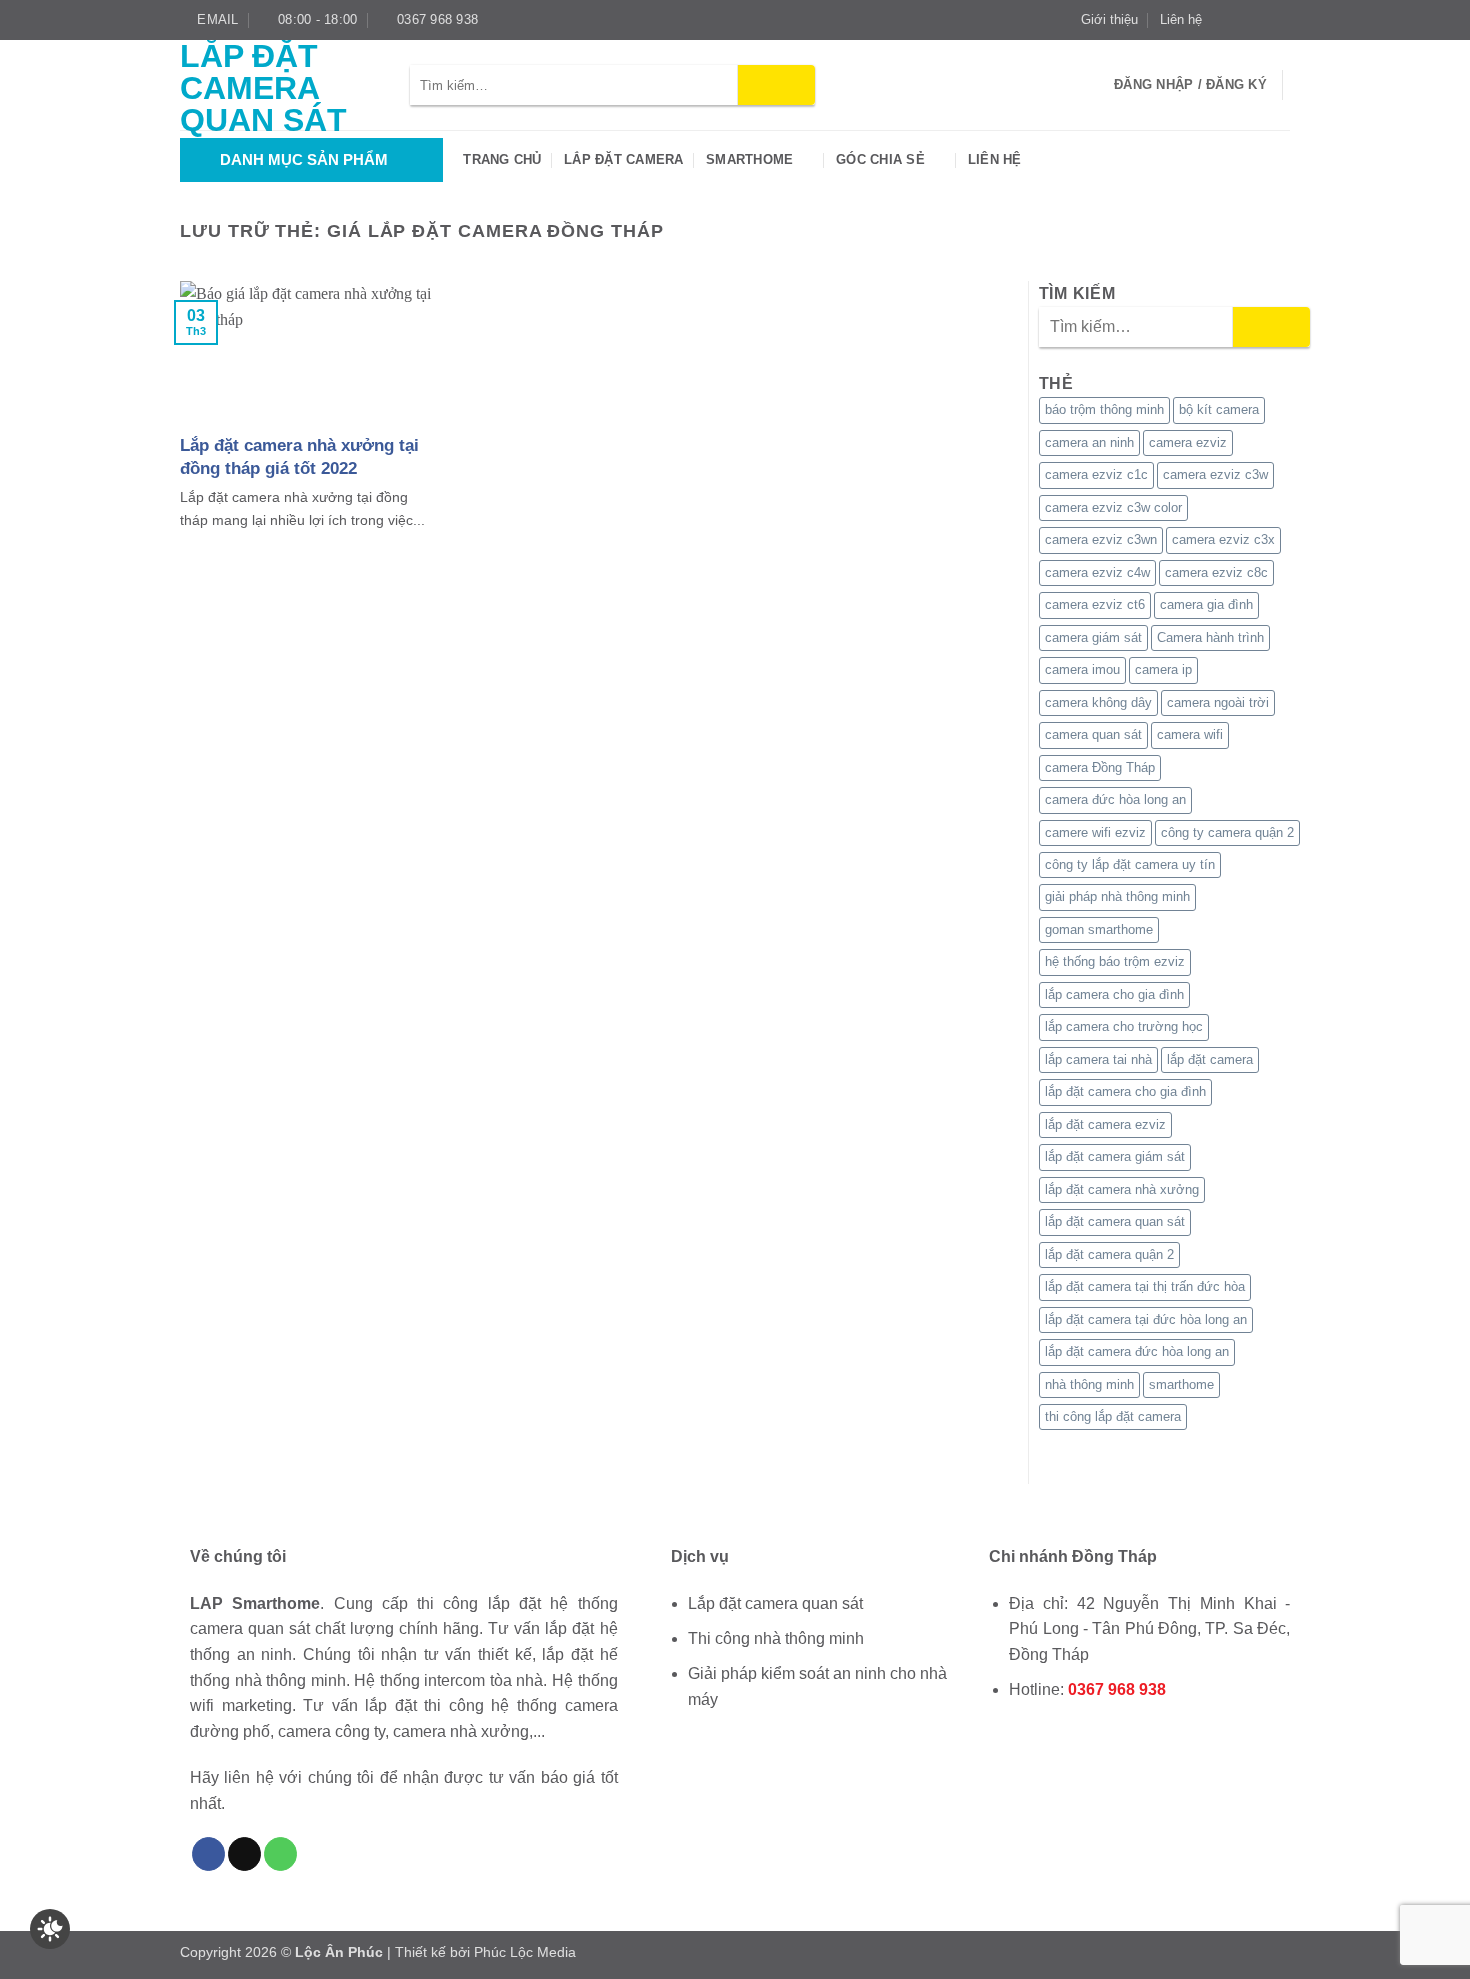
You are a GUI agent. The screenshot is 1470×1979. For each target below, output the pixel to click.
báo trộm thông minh (1104, 409)
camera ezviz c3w (1215, 474)
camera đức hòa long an (1115, 799)
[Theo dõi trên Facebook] (1223, 20)
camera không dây (1098, 702)
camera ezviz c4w (1097, 572)
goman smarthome (1099, 929)
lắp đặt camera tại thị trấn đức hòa (1145, 1286)
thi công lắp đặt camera (1113, 1416)
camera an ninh (1089, 442)
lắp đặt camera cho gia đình (1125, 1091)
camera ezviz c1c (1096, 474)
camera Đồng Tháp (1100, 767)
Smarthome (749, 159)
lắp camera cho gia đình (1114, 994)
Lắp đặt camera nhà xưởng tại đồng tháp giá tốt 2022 (299, 456)
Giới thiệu (1109, 19)
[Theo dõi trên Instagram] (1242, 20)
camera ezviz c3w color (1113, 507)
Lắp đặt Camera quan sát (263, 88)
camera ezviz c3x (1223, 539)
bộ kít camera (1219, 409)
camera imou (1082, 669)
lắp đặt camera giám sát (1115, 1156)
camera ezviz (1188, 442)
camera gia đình (1206, 604)
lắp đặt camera (1210, 1059)
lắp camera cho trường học (1124, 1026)
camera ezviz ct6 (1095, 604)
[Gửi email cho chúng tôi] (1280, 20)
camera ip (1163, 669)
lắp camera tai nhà (1098, 1059)
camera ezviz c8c (1216, 572)
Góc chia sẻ (880, 159)
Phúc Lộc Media (525, 1952)
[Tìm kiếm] (1092, 85)
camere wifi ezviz (1095, 832)
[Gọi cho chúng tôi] (280, 1854)
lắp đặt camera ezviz (1105, 1124)
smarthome (1181, 1384)
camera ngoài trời (1218, 702)
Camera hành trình (1210, 637)
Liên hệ (1181, 19)
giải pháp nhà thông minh (1117, 896)
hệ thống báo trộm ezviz (1115, 961)
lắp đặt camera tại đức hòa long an (1146, 1319)
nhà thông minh (1089, 1384)
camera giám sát (1093, 637)
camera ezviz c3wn (1101, 539)
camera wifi (1190, 734)
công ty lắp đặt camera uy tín (1130, 864)
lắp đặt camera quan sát (1115, 1221)
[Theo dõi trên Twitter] (1261, 20)
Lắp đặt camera (624, 159)
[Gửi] (776, 85)
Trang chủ (502, 159)
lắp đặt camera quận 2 (1109, 1254)
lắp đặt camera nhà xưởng (1122, 1189)
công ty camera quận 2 (1227, 832)
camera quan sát (1093, 734)
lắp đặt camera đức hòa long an (1137, 1351)
